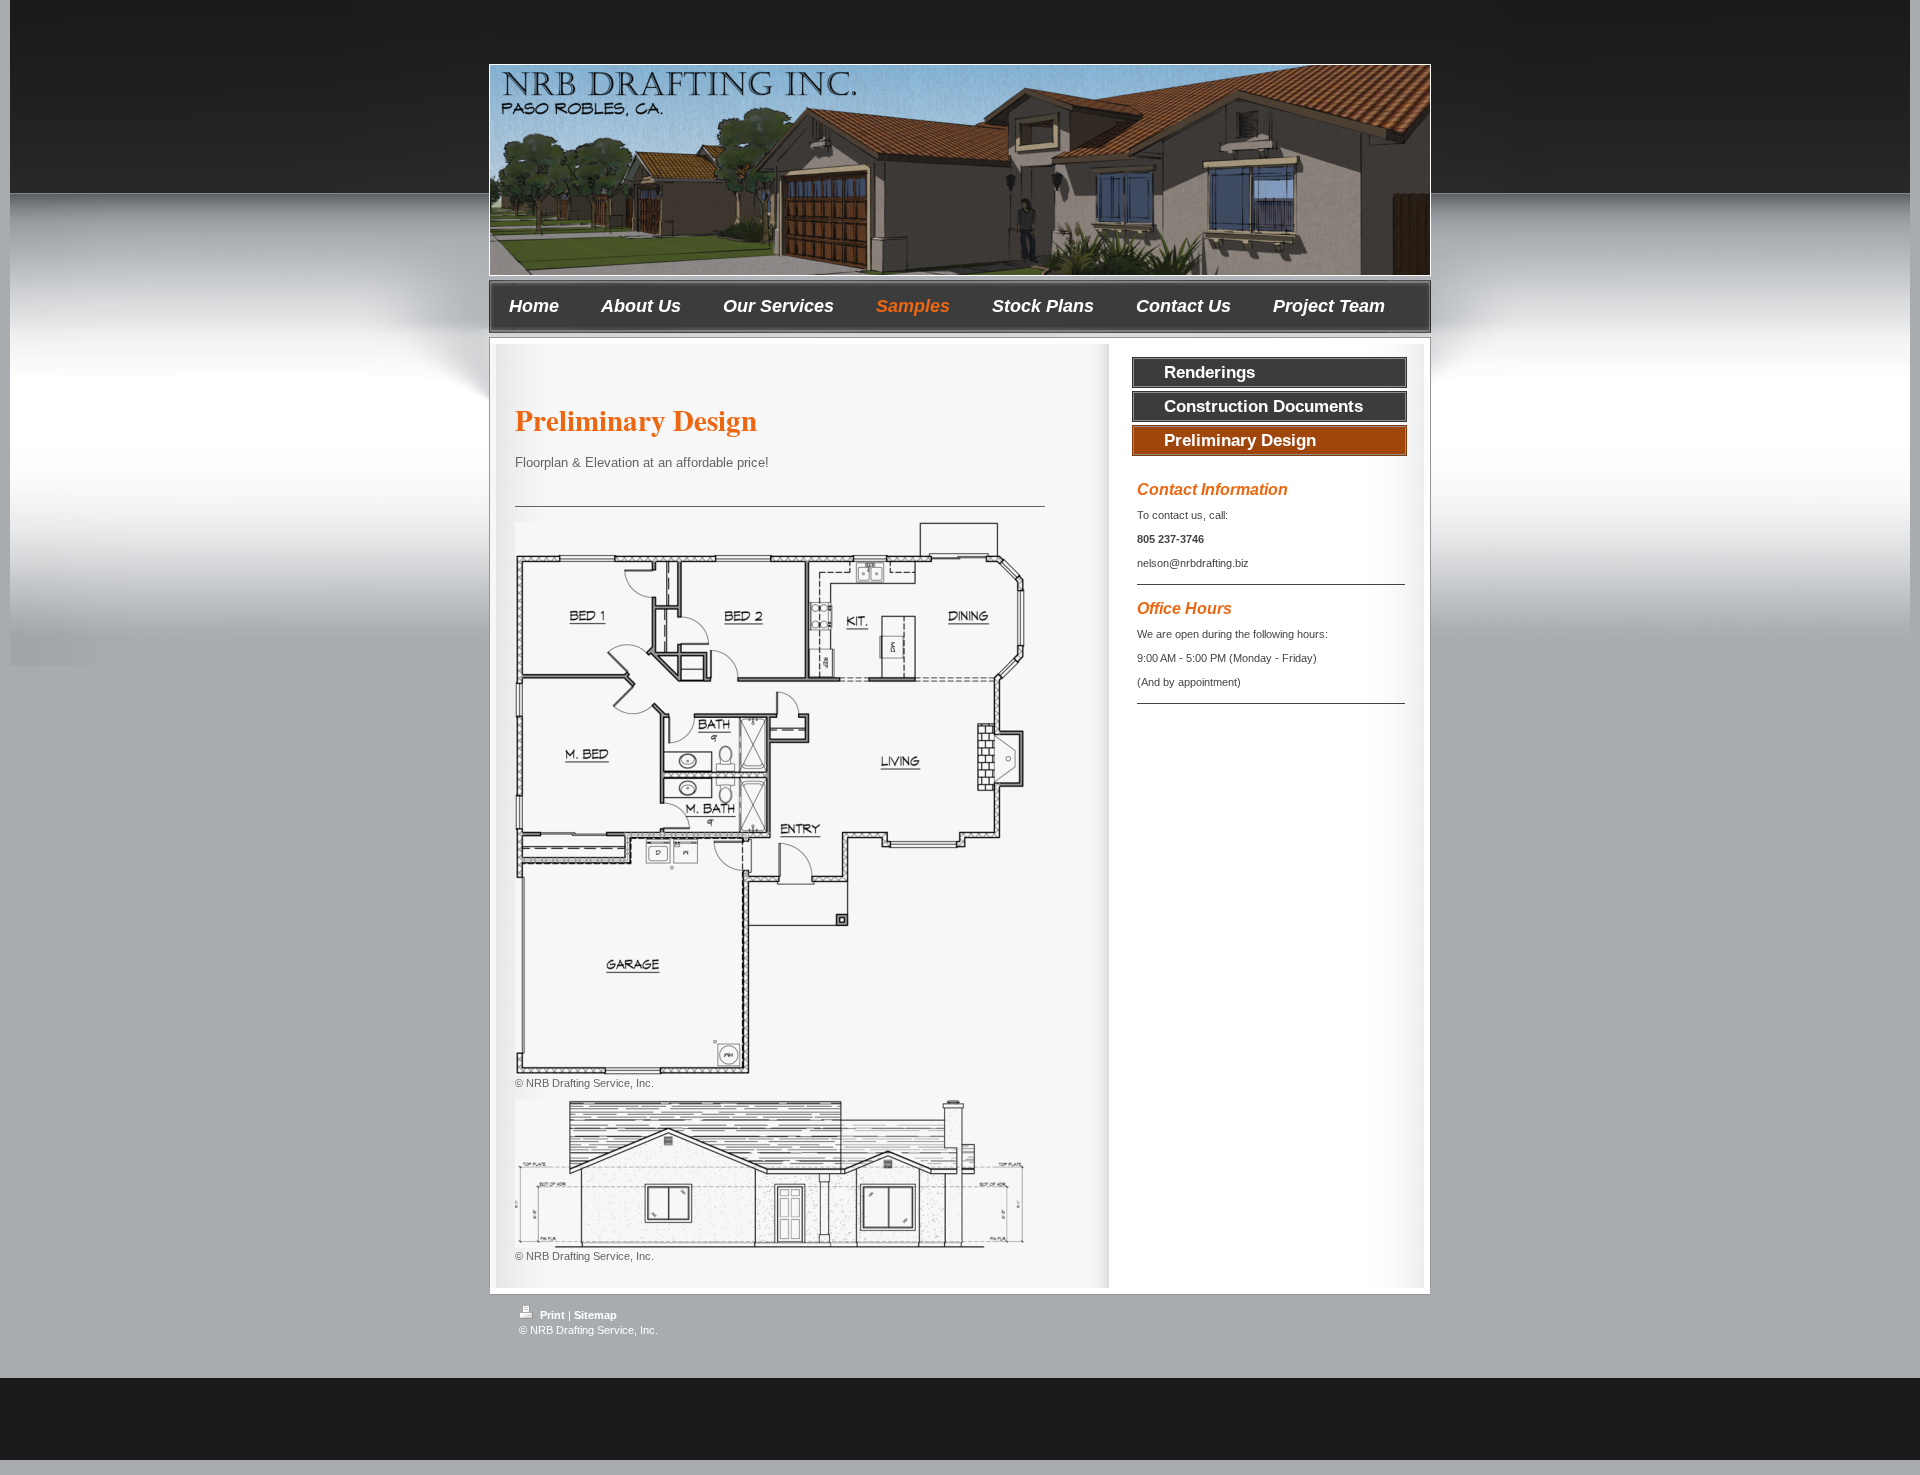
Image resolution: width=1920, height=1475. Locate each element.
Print (552, 1315)
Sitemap (595, 1315)
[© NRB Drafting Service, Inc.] (770, 798)
